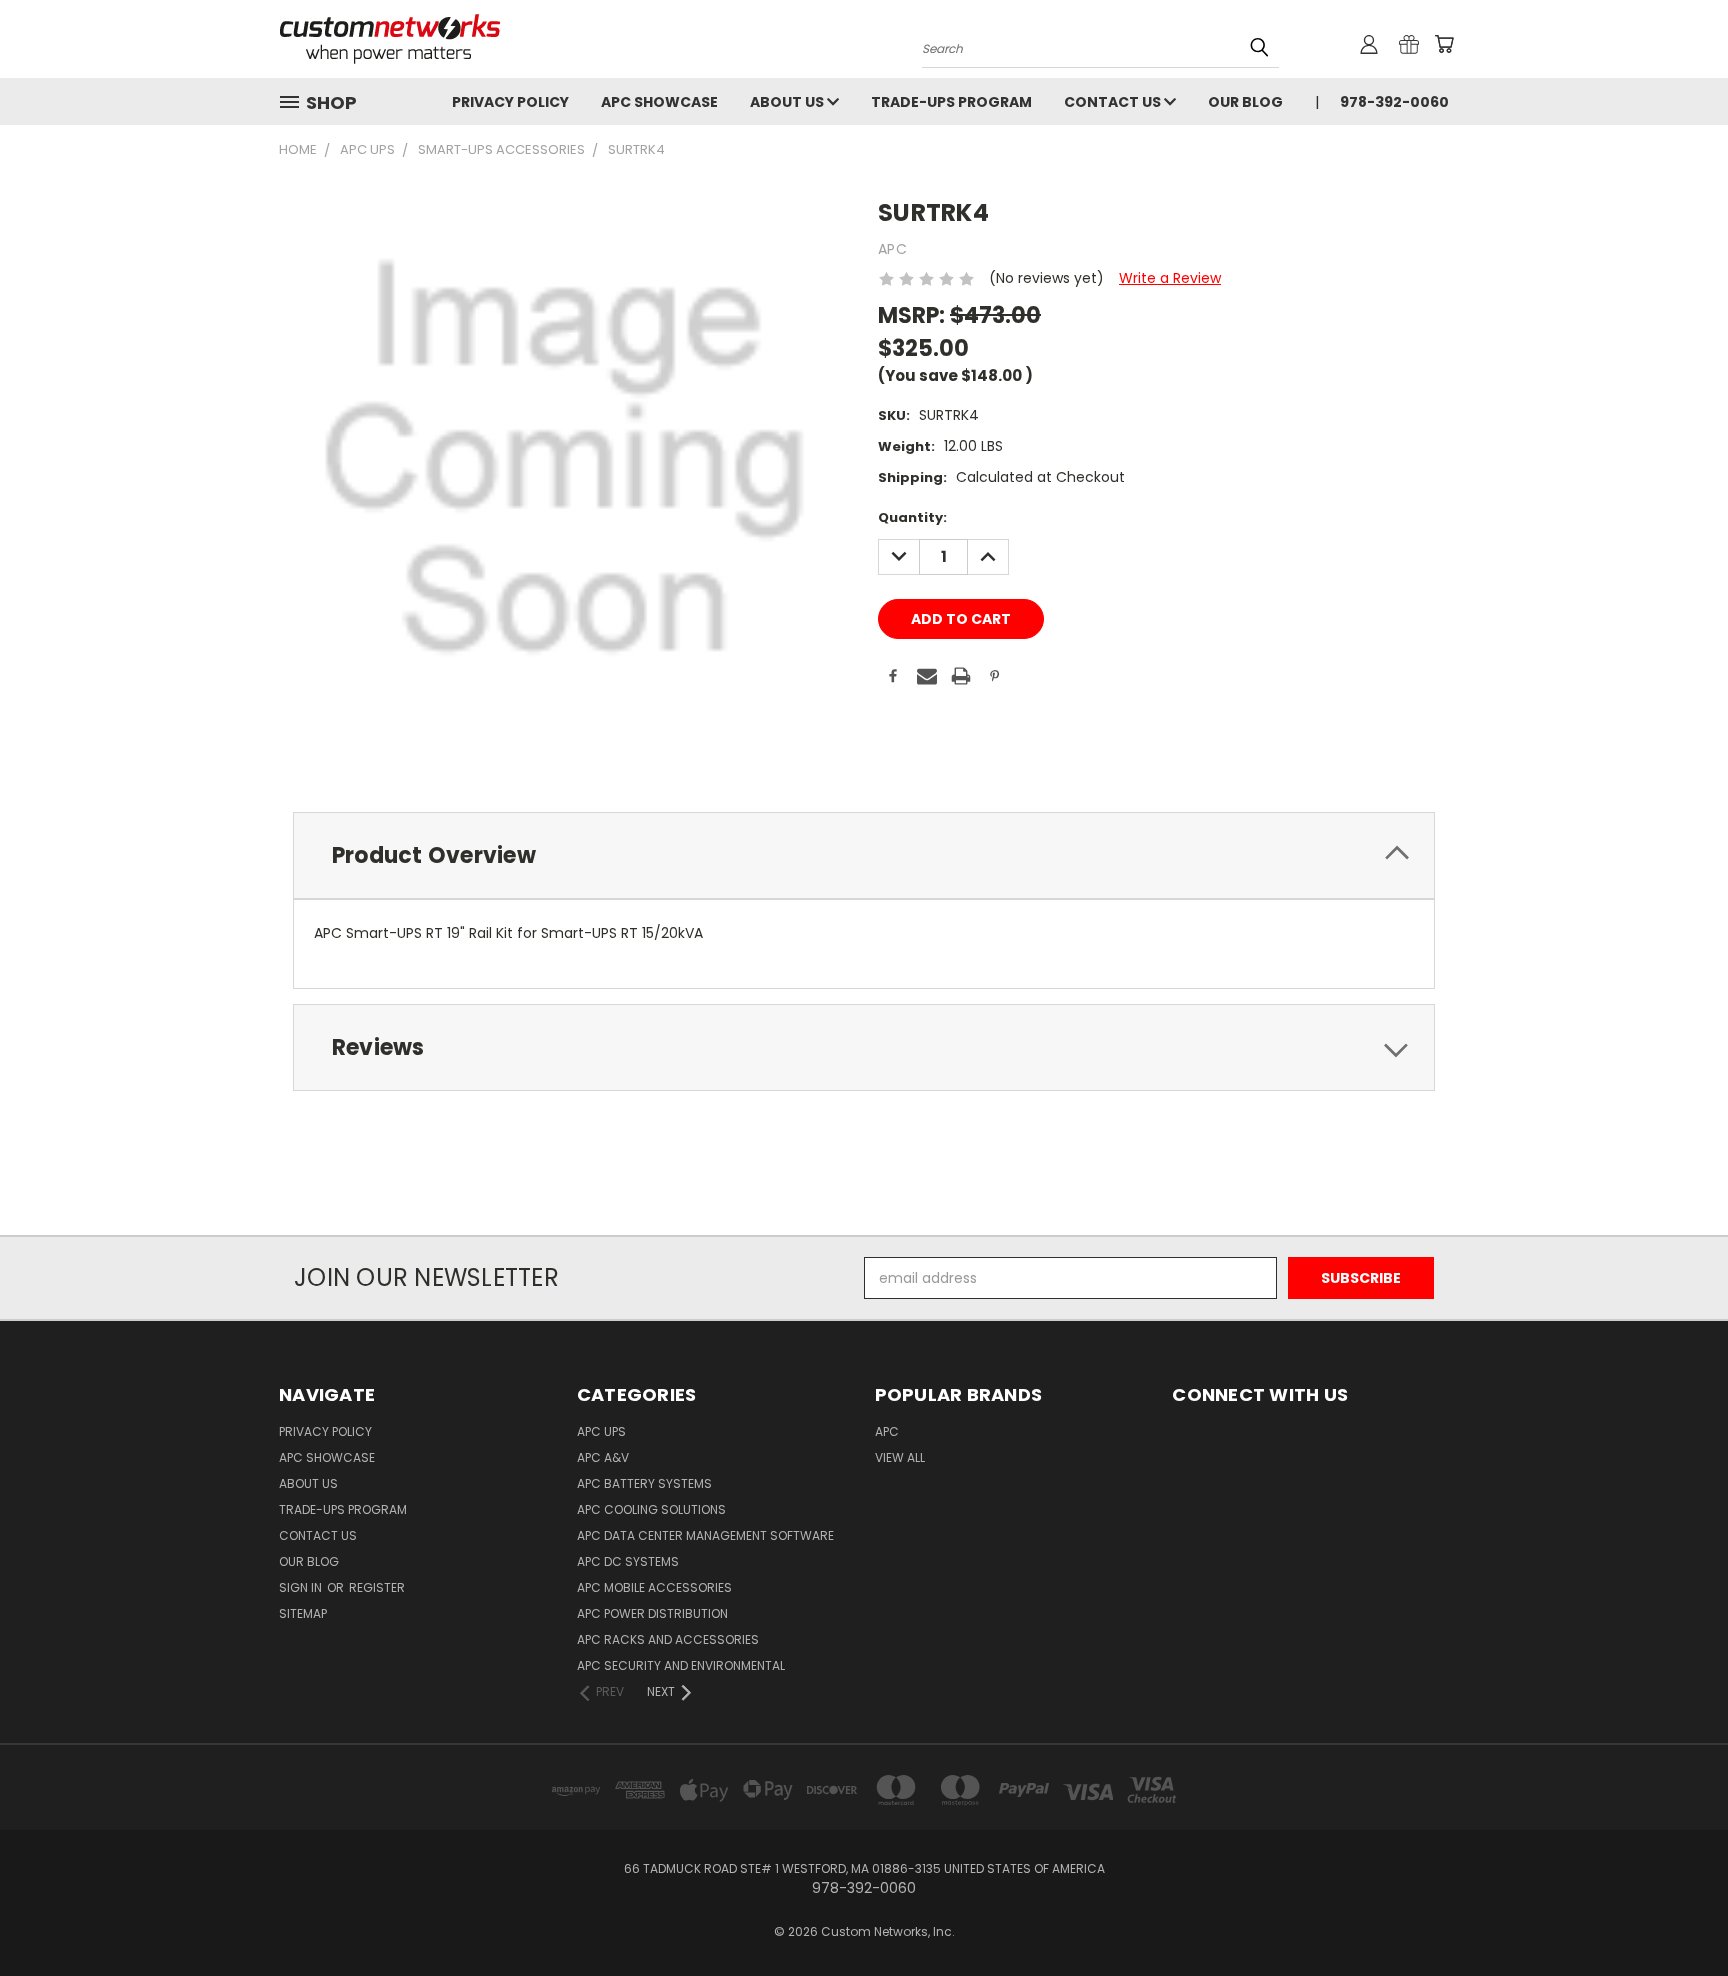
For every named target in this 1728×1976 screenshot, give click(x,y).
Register (377, 1587)
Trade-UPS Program (951, 102)
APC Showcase (659, 102)
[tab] (864, 855)
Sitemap (303, 1613)
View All (900, 1457)
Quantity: (912, 517)
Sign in (302, 1587)
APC (887, 1431)
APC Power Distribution (652, 1613)
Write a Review (1170, 278)
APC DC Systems (628, 1561)
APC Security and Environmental (681, 1665)
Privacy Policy (510, 102)
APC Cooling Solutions (651, 1509)
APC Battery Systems (644, 1483)
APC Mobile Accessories (654, 1587)
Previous (1675, 1913)
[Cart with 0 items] (1444, 44)
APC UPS (601, 1431)
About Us (788, 102)
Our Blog (1245, 102)
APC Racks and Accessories (668, 1639)
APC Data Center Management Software (705, 1535)
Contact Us (1114, 102)
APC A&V (603, 1457)
